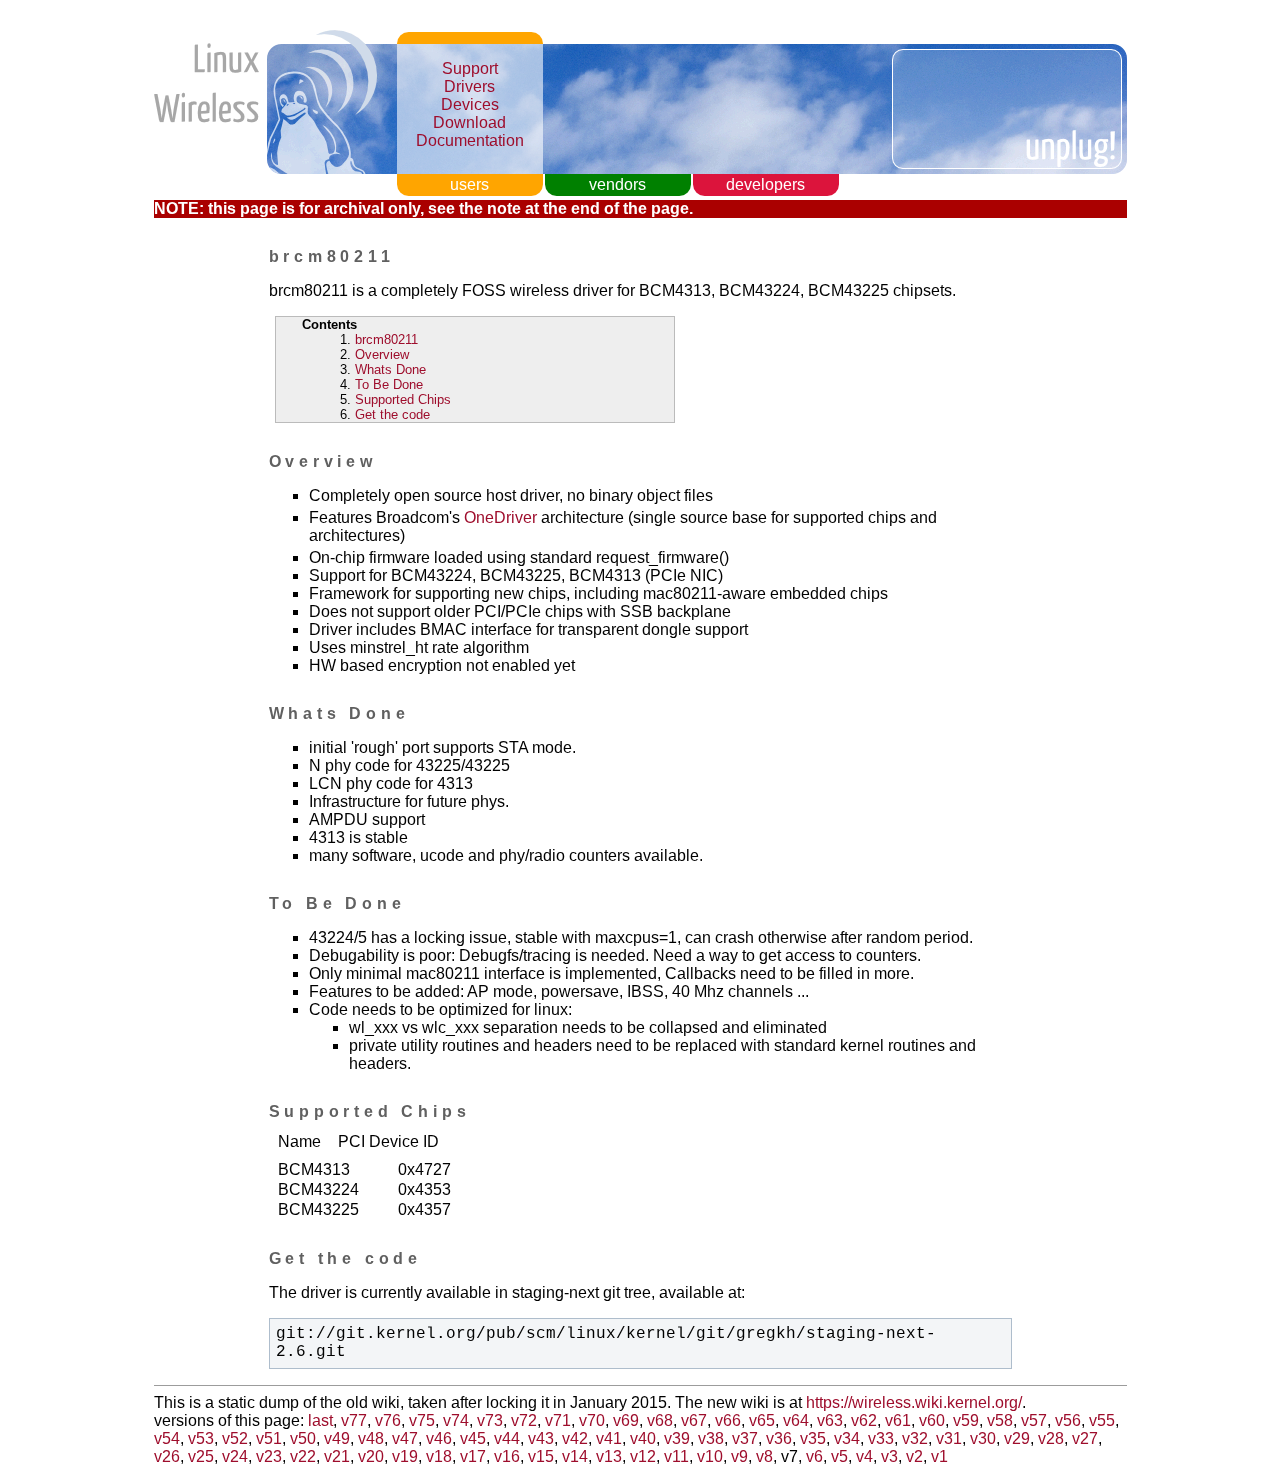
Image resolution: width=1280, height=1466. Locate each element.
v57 (1034, 1420)
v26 (167, 1456)
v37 (745, 1438)
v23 (269, 1456)
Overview (382, 354)
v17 (473, 1456)
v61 (898, 1420)
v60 (932, 1420)
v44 (507, 1438)
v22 (303, 1456)
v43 (541, 1438)
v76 (388, 1420)
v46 (439, 1438)
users (469, 184)
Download (469, 122)
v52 (235, 1438)
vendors (617, 184)
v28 (1051, 1438)
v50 (303, 1438)
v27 (1085, 1438)
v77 (354, 1420)
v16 (507, 1456)
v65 (762, 1420)
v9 (739, 1456)
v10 (710, 1456)
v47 (405, 1438)
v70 (592, 1420)
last (320, 1420)
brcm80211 (386, 339)
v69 (626, 1420)
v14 (575, 1456)
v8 (764, 1456)
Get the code (392, 414)
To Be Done (389, 384)
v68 (660, 1420)
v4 (864, 1456)
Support (470, 68)
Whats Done (390, 369)
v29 (1017, 1438)
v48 (371, 1438)
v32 (915, 1438)
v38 (711, 1438)
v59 (966, 1420)
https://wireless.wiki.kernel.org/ (914, 1402)
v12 (643, 1456)
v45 (473, 1438)
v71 (558, 1420)
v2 (914, 1456)
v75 (422, 1420)
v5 (839, 1456)
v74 (456, 1420)
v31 (949, 1438)
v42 (575, 1438)
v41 (609, 1438)
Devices (470, 104)
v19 (405, 1456)
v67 (694, 1420)
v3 (889, 1456)
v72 (524, 1420)
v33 (881, 1438)
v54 (167, 1438)
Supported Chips (403, 399)
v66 (728, 1420)
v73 (490, 1420)
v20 (371, 1456)
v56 (1068, 1420)
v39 (677, 1438)
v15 (541, 1456)
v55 (1102, 1420)
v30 (983, 1438)
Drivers (469, 86)
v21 (337, 1456)
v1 (939, 1456)
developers (765, 184)
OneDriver (500, 517)
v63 (830, 1420)
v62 (864, 1420)
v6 (814, 1456)
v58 (1000, 1420)
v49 (337, 1438)
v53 (201, 1438)
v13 (609, 1456)
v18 (439, 1456)
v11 (676, 1456)
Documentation (470, 140)
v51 (269, 1438)
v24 (235, 1456)
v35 (813, 1438)
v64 (796, 1420)
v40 (643, 1438)
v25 (201, 1456)
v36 (779, 1438)
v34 (847, 1438)
